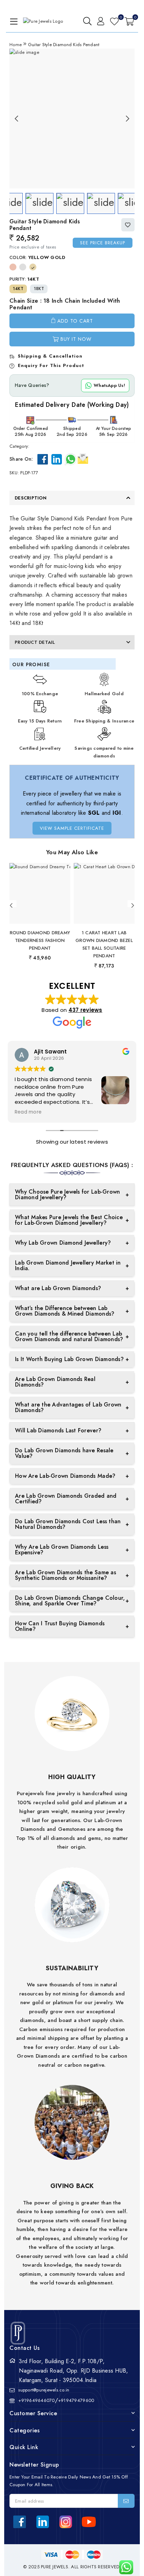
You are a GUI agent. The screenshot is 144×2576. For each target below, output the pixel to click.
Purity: (24, 279)
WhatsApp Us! (109, 385)
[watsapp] (124, 2567)
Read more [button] (28, 1112)
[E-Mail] (83, 458)
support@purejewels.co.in (44, 2390)
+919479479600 (76, 2400)
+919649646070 (36, 2400)
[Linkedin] (57, 459)
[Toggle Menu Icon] (13, 21)
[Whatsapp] (71, 459)
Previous (16, 118)
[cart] (129, 21)
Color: (37, 257)
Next (128, 118)
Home (16, 45)
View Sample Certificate (72, 828)
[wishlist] (114, 21)
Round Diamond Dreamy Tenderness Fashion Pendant (40, 940)
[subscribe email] (126, 2501)
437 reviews (85, 1010)
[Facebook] (43, 459)
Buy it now (76, 339)
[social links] (20, 2522)
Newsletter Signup (34, 2465)
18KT (39, 289)
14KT (18, 289)
